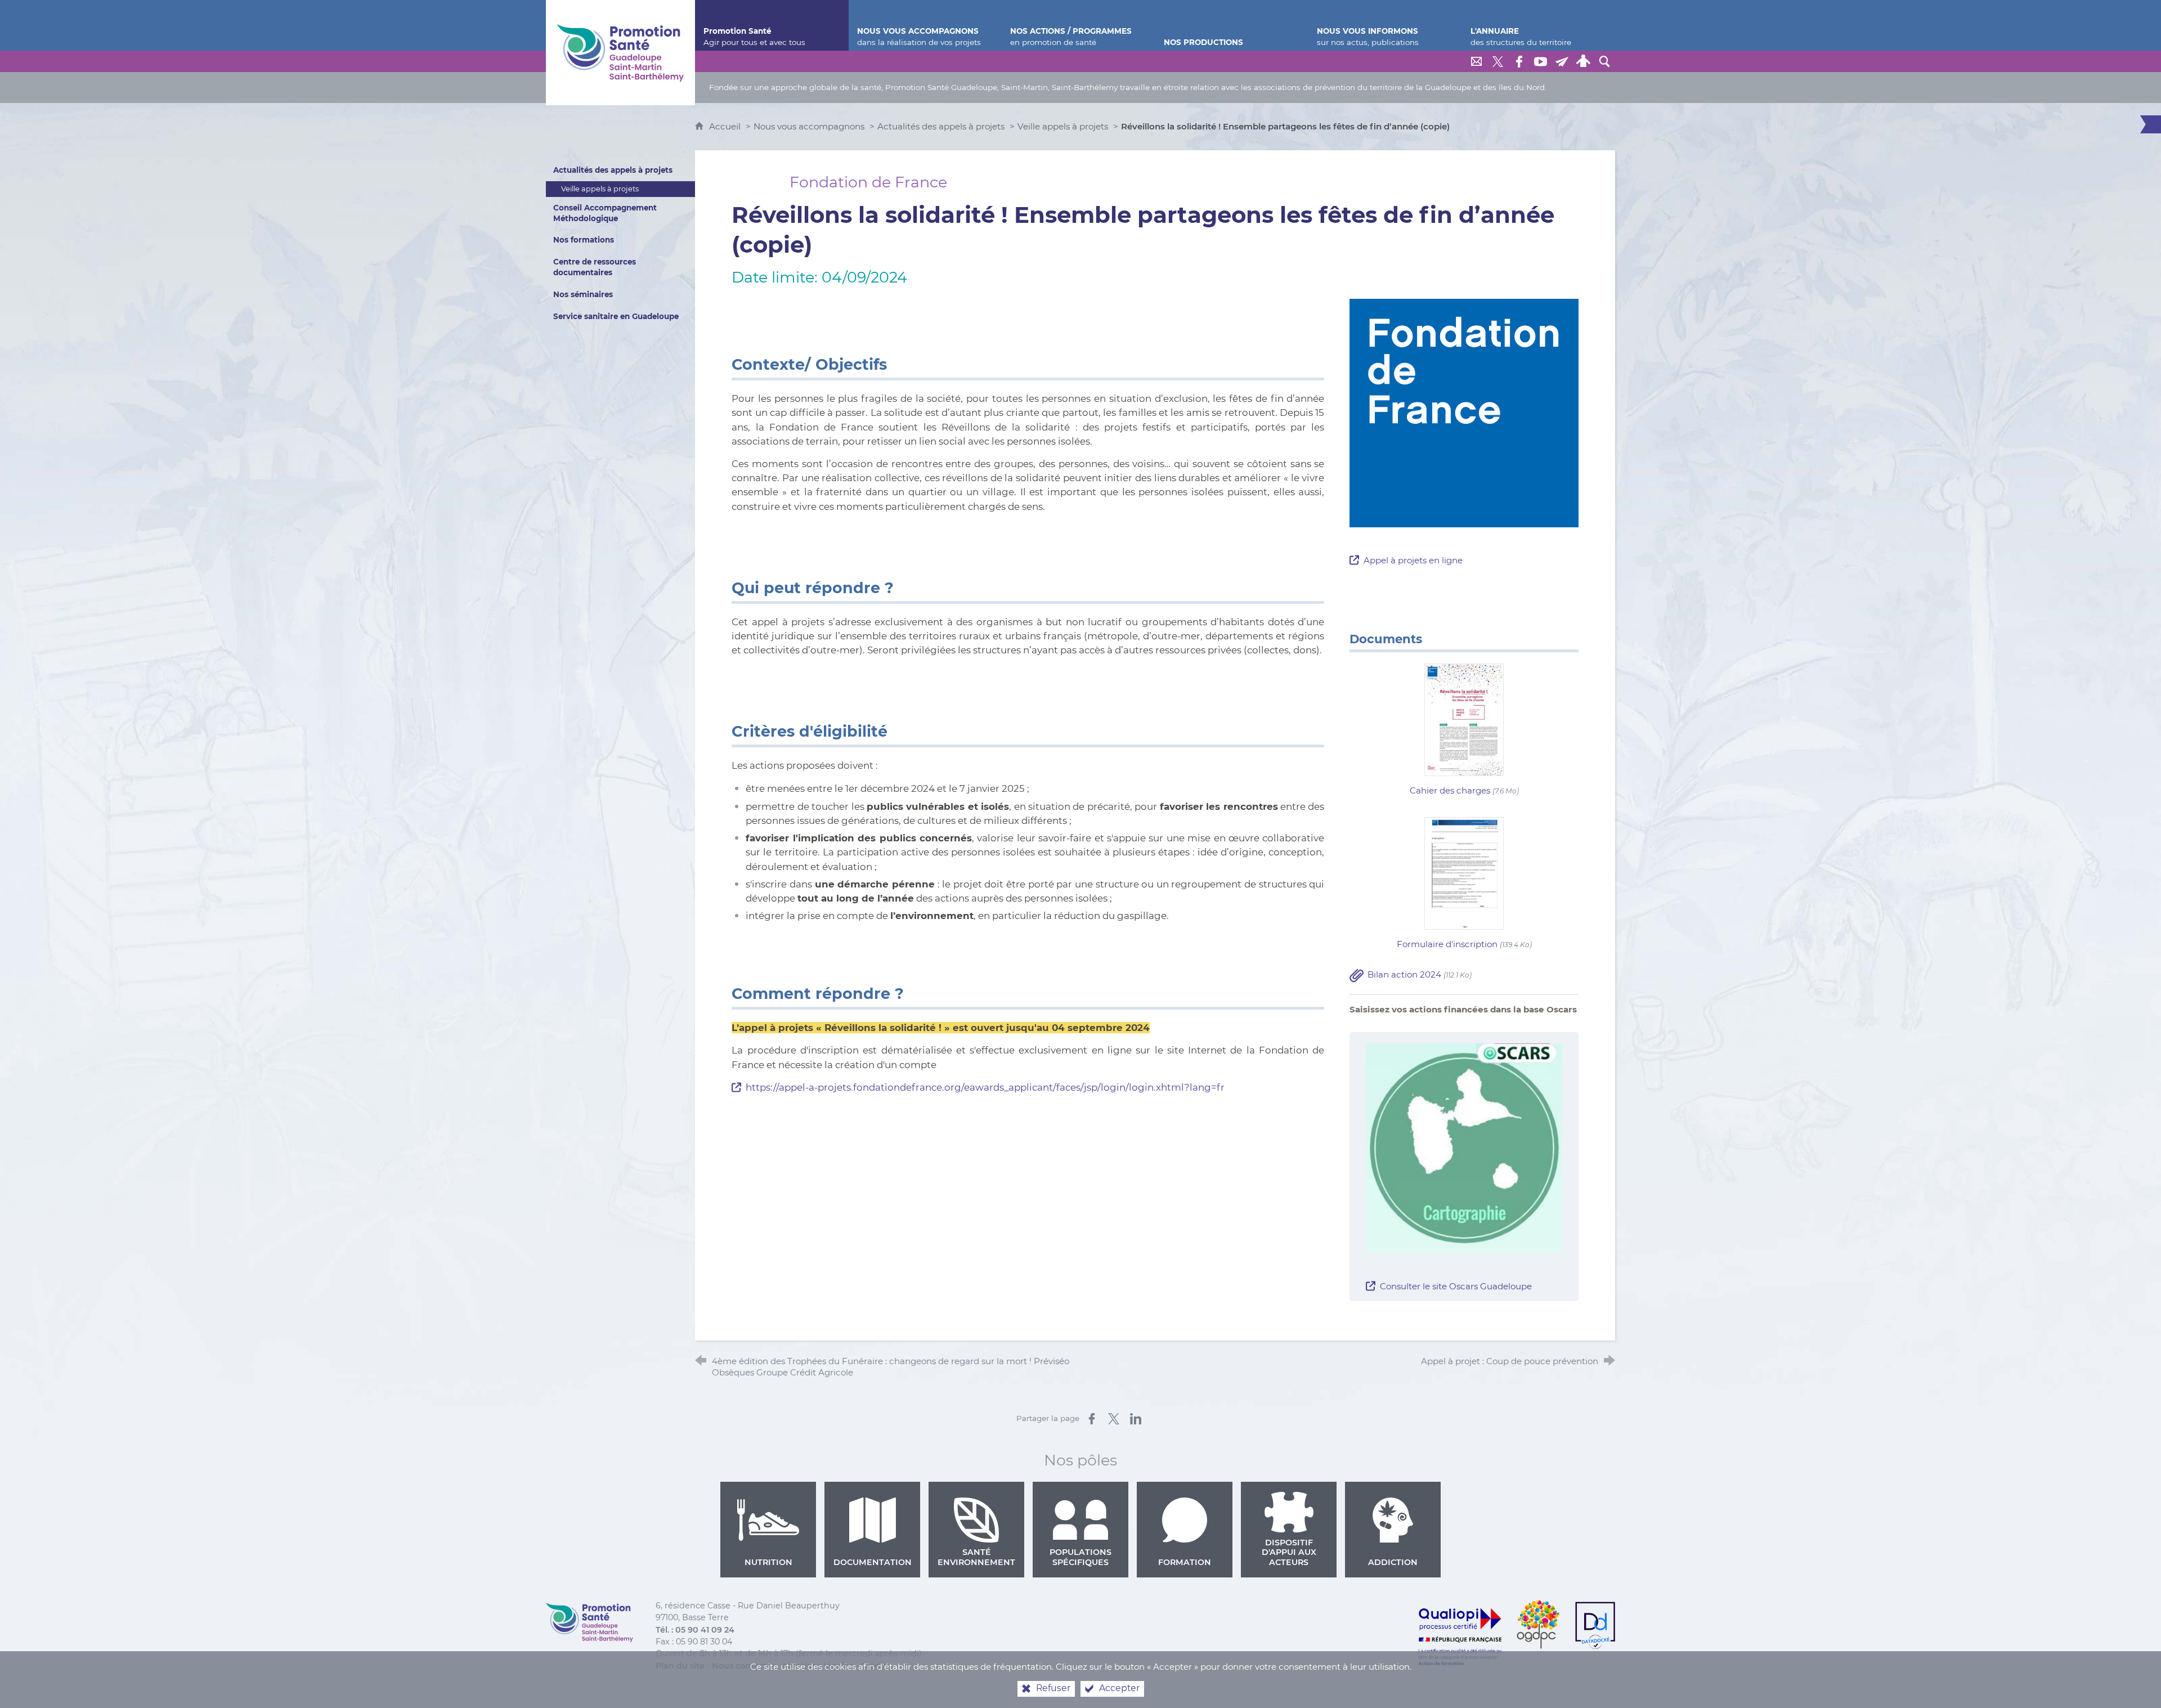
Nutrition (768, 1562)
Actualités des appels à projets (941, 126)
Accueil (726, 126)
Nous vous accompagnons (809, 126)
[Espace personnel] (1583, 61)
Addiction (1393, 1562)
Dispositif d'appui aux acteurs (1289, 1552)
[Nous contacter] (1476, 61)
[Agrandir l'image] (1464, 1147)
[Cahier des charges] (1464, 719)
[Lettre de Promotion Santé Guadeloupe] (1562, 61)
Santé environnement (976, 1557)
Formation (1185, 1562)
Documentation (873, 1562)
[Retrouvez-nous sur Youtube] (1540, 61)
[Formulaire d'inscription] (1464, 873)
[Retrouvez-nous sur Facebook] (1519, 61)
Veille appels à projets (1063, 126)
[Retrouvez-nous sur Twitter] (1498, 61)
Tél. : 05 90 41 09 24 (695, 1630)
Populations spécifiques (1080, 1557)
